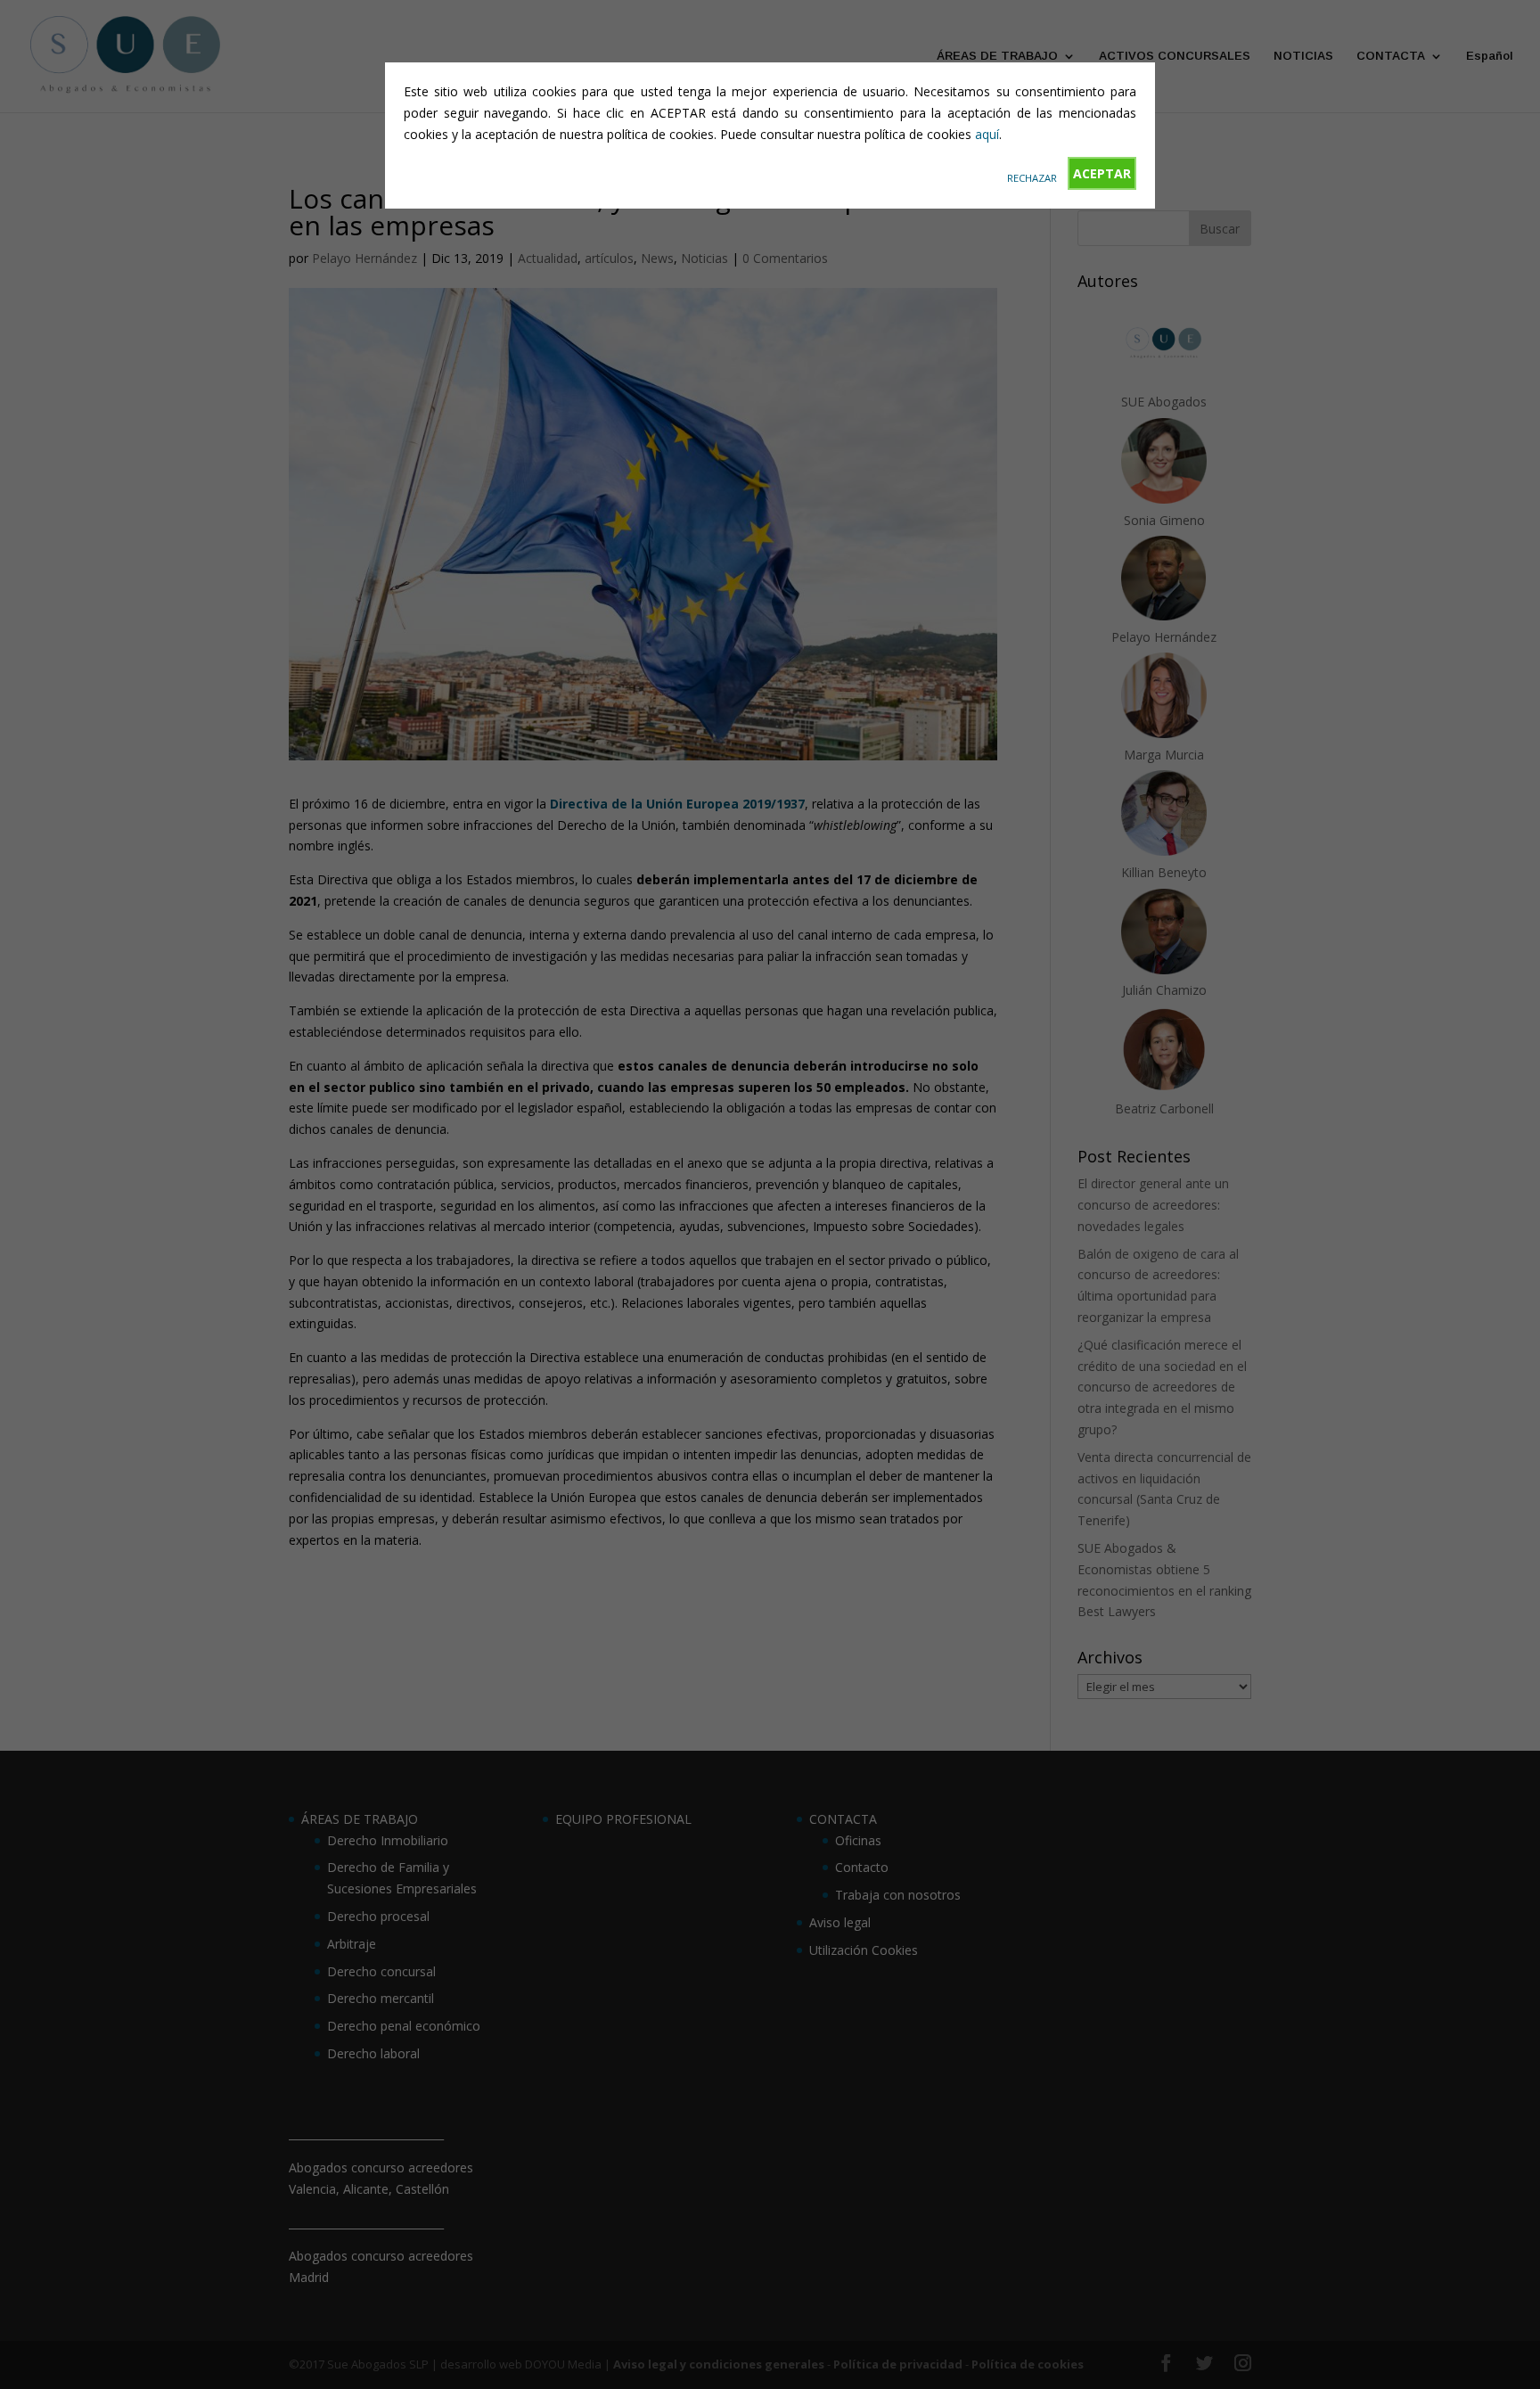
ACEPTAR (1102, 173)
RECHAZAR (1032, 178)
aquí (987, 134)
